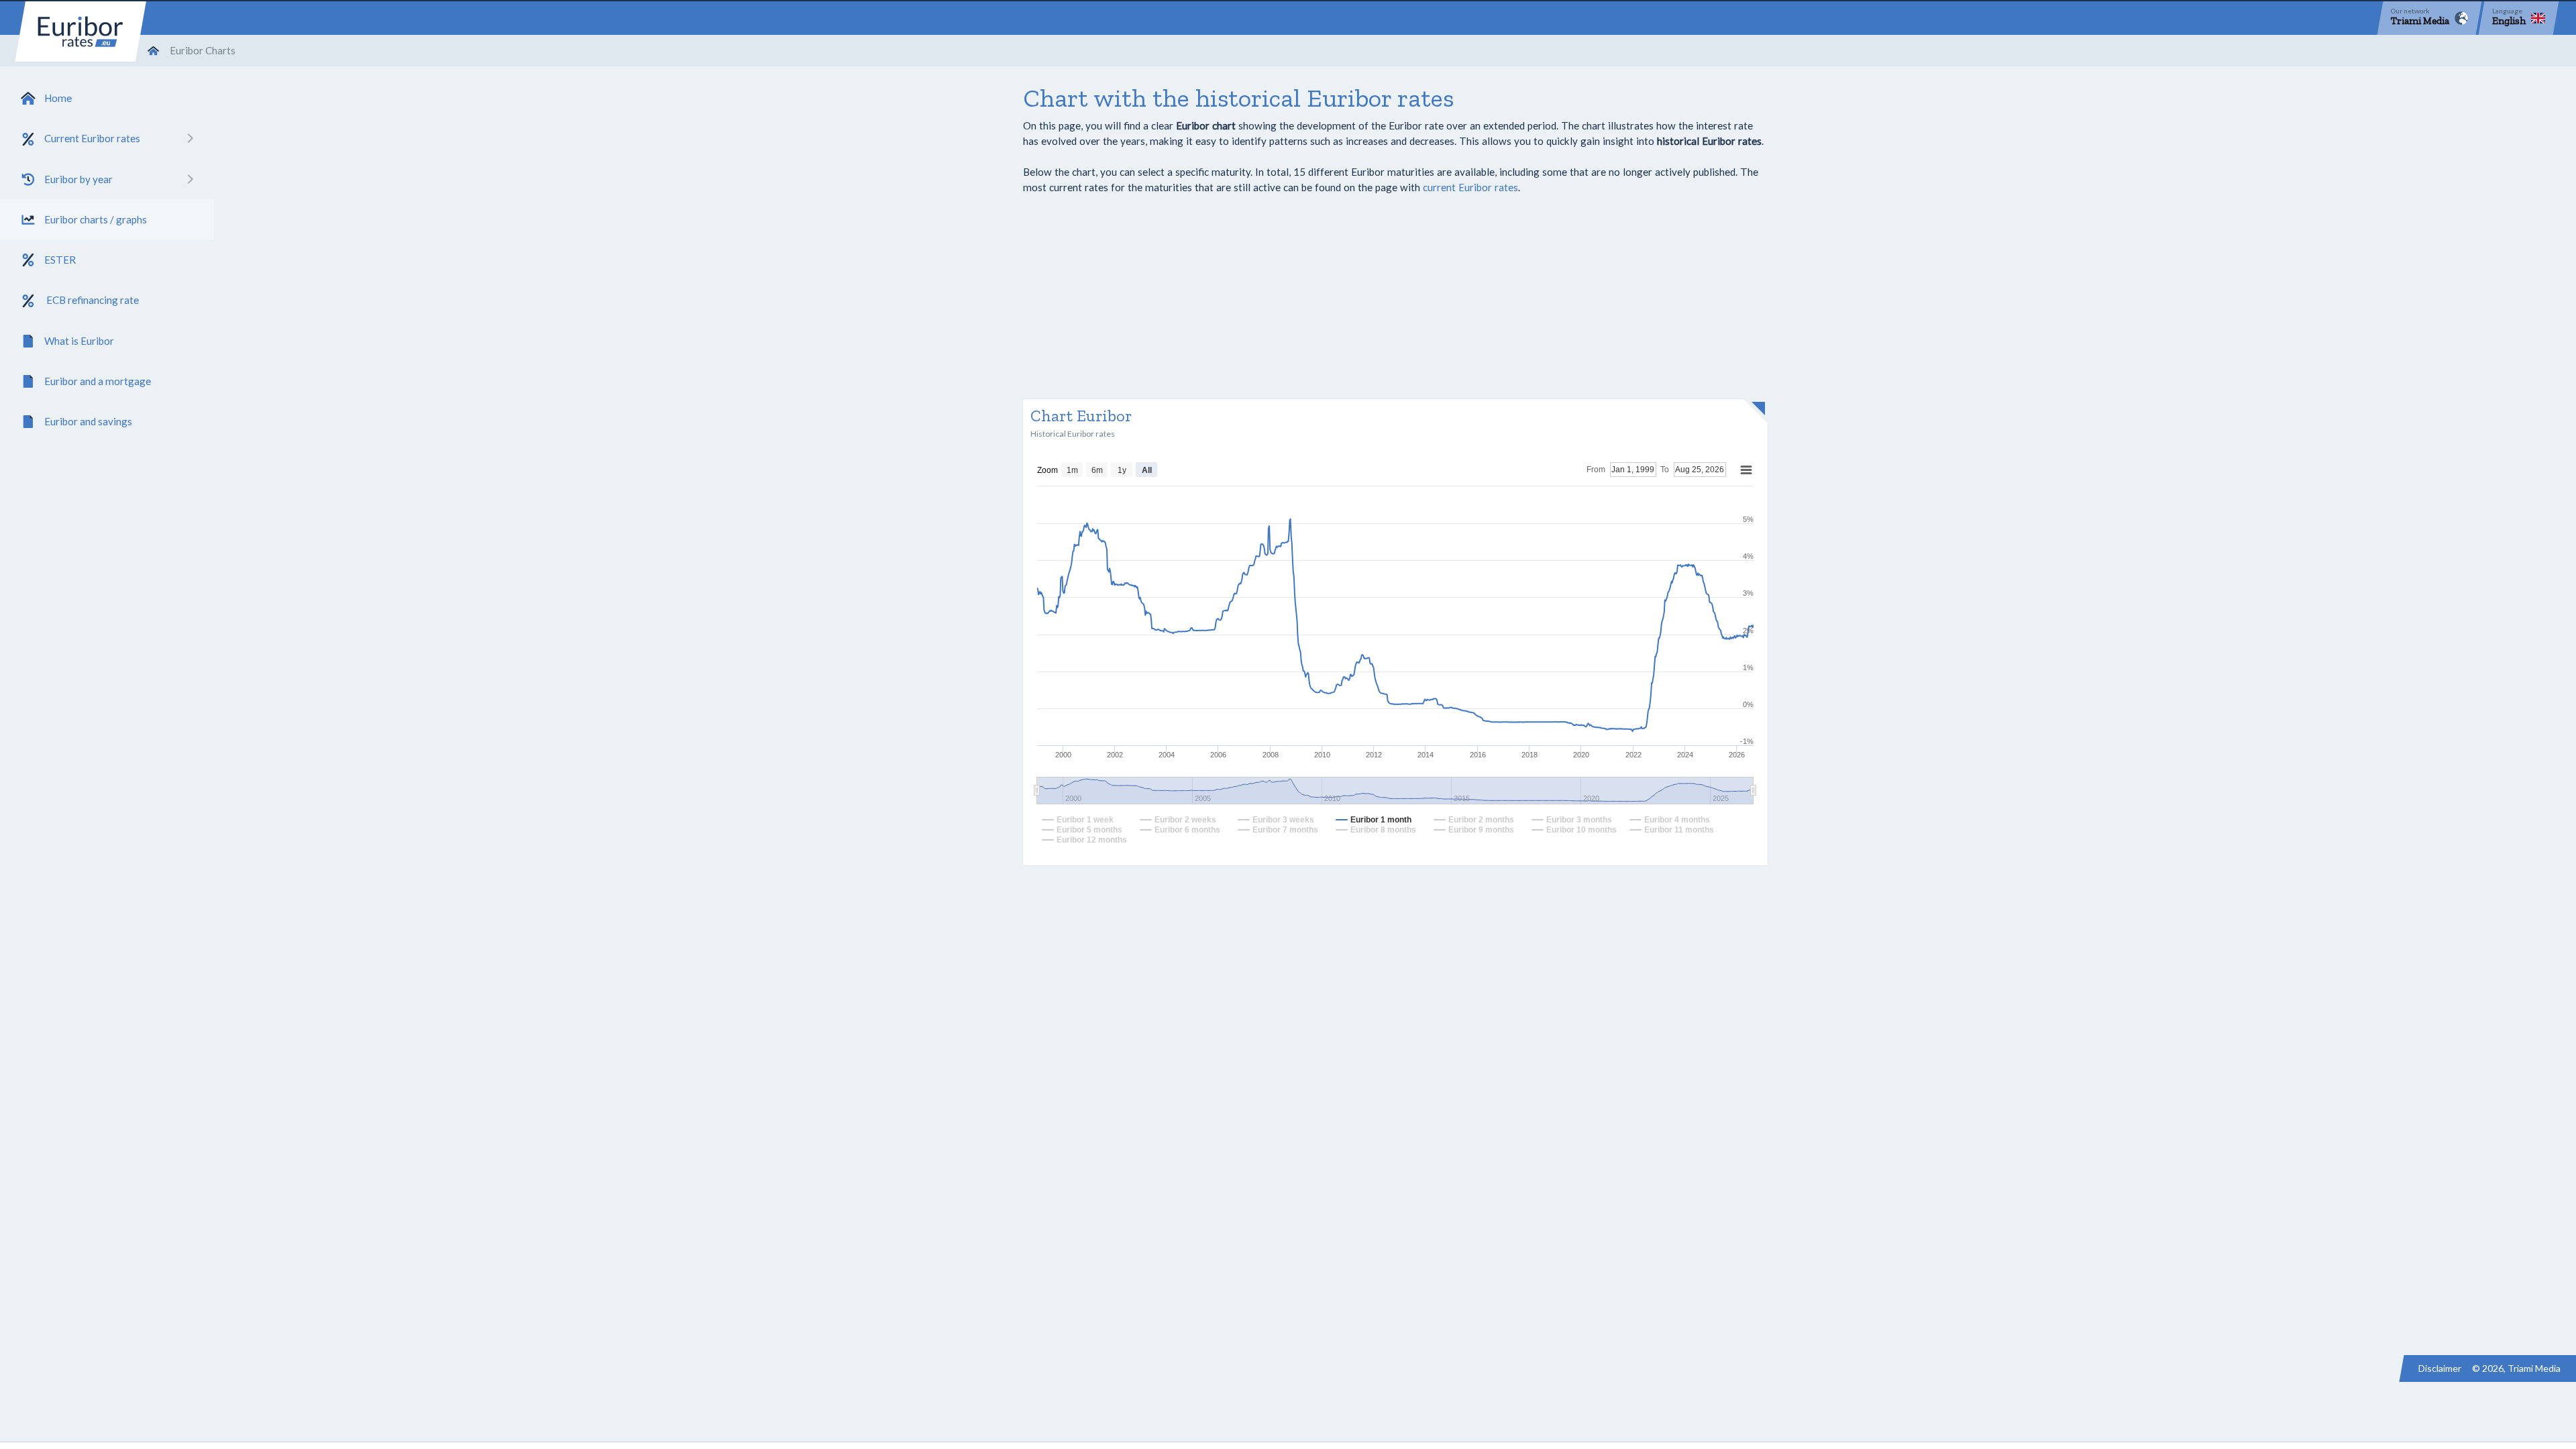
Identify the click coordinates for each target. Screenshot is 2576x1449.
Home (58, 98)
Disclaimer (2440, 1368)
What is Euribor (79, 341)
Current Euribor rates (92, 138)
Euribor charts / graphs (96, 219)
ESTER (60, 260)
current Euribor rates (1470, 187)
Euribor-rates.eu (80, 32)
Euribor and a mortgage (98, 381)
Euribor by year (78, 179)
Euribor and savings (88, 421)
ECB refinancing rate (92, 300)
